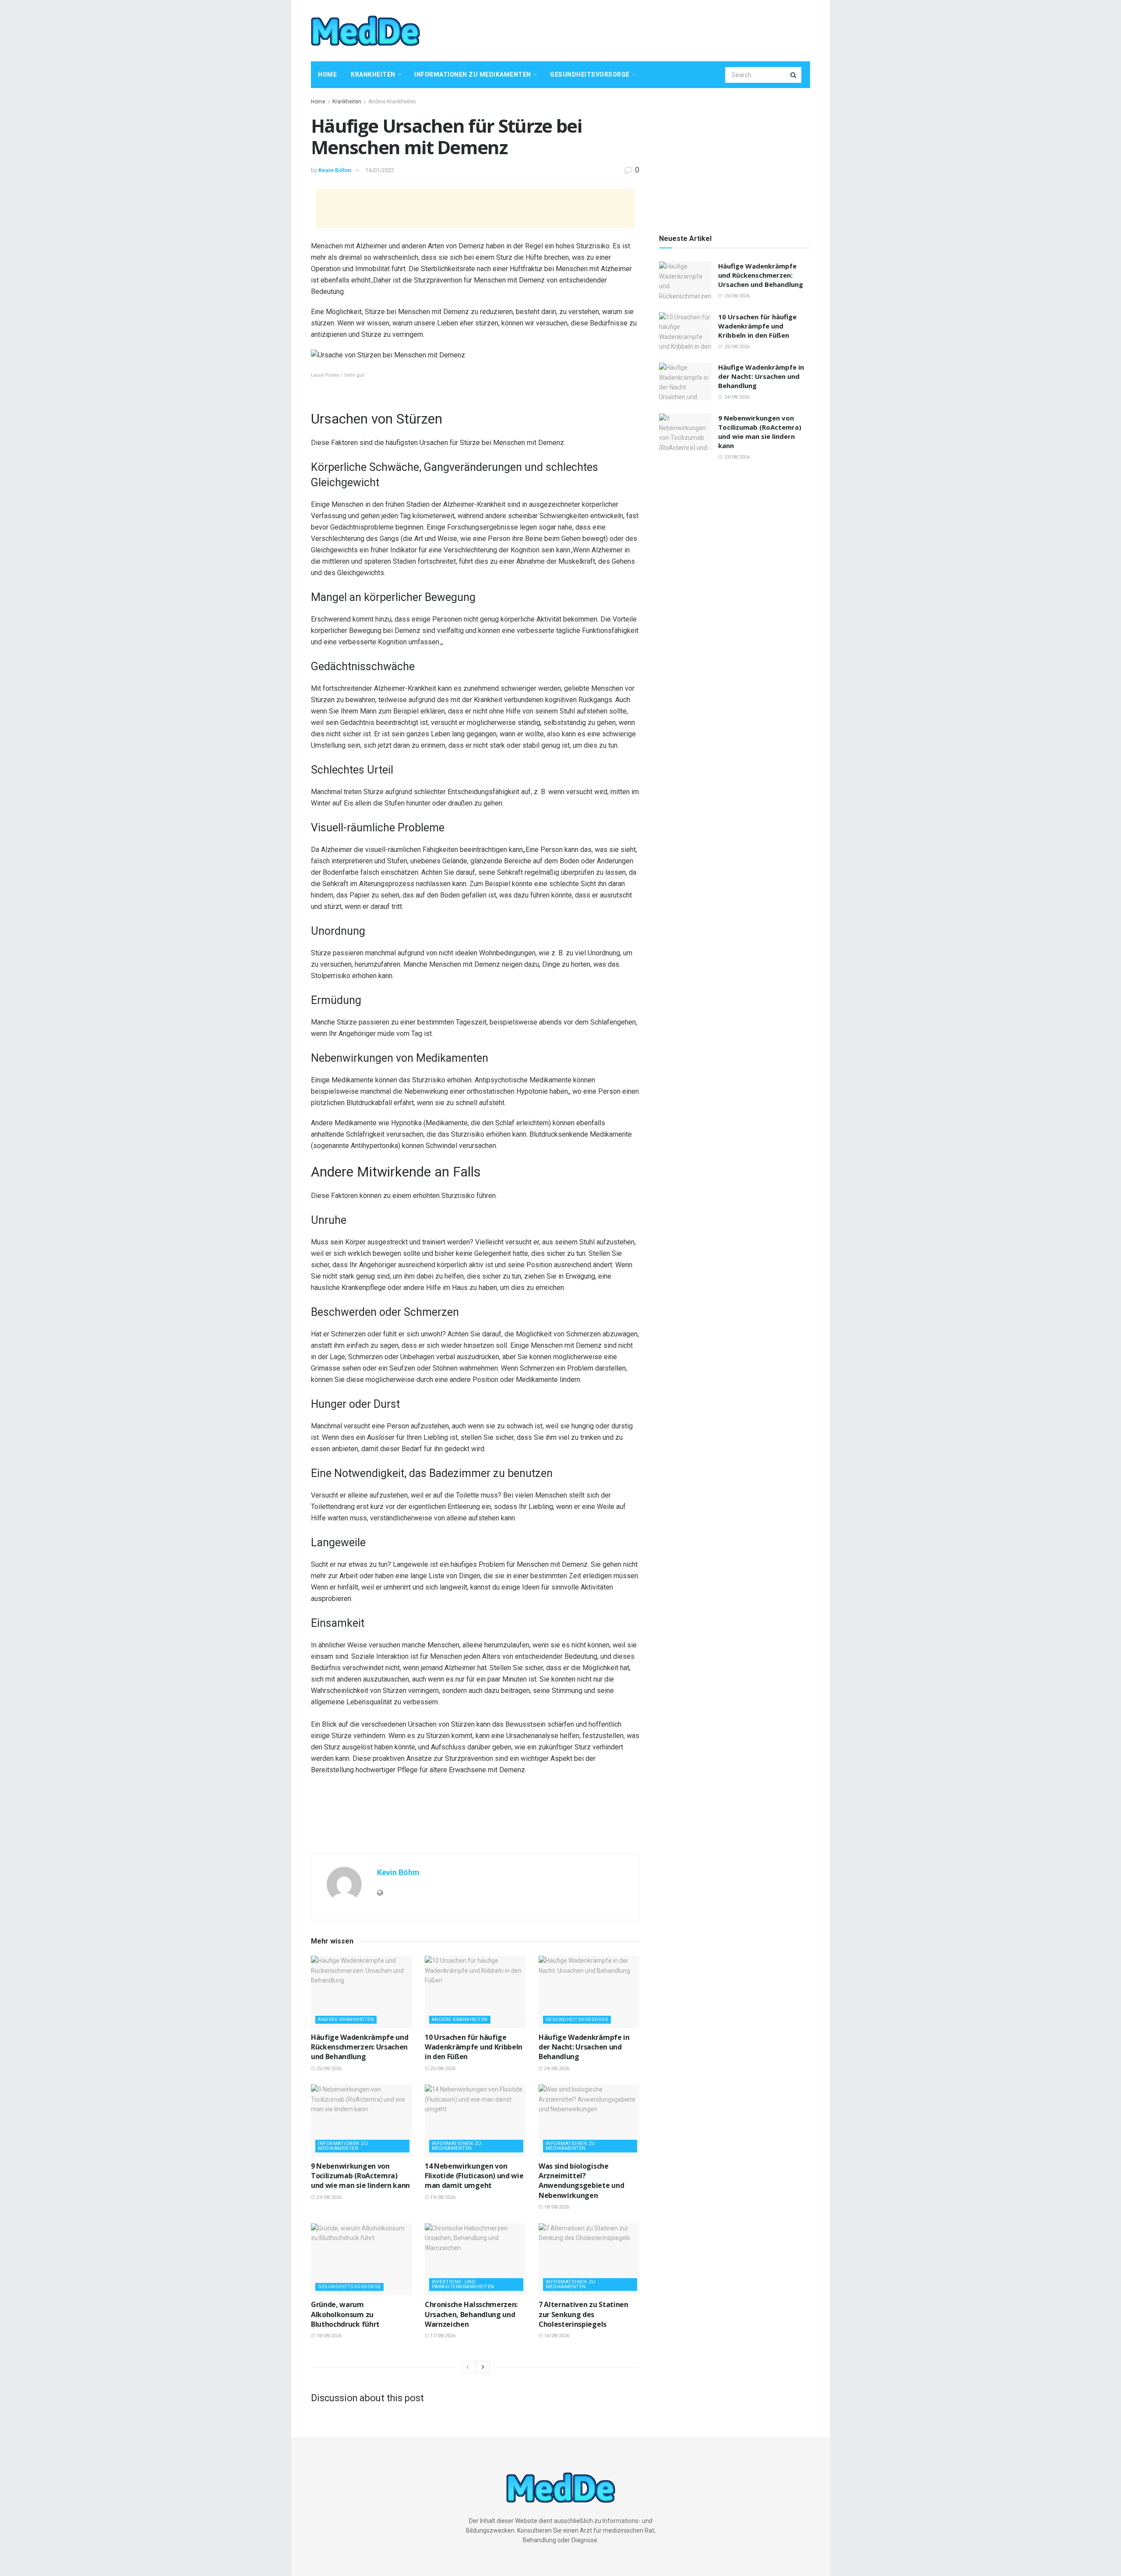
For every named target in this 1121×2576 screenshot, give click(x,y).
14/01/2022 (380, 170)
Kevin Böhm (335, 170)
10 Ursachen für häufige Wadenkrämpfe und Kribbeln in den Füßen (474, 2047)
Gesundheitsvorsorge (590, 74)
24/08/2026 (556, 2069)
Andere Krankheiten (392, 102)
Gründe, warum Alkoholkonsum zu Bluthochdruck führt (345, 2314)
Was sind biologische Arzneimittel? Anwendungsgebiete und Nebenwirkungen (581, 2181)
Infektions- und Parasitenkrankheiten (463, 2284)
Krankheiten (373, 74)
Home (327, 74)
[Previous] (468, 2367)
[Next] (483, 2367)
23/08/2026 (328, 2197)
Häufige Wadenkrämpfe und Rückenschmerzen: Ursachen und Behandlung (360, 2047)
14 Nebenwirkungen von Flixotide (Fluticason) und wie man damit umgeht (474, 2176)
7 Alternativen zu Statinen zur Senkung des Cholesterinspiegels (583, 2314)
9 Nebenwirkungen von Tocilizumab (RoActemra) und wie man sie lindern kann (360, 2176)
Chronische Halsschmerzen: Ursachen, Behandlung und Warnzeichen (471, 2314)
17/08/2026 (442, 2336)
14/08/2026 (556, 2336)
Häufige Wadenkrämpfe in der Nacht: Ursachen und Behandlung (584, 2047)
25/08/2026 (328, 2069)
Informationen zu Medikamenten (473, 74)
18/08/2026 (556, 2207)
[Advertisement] (651, 29)
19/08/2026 (442, 2197)
